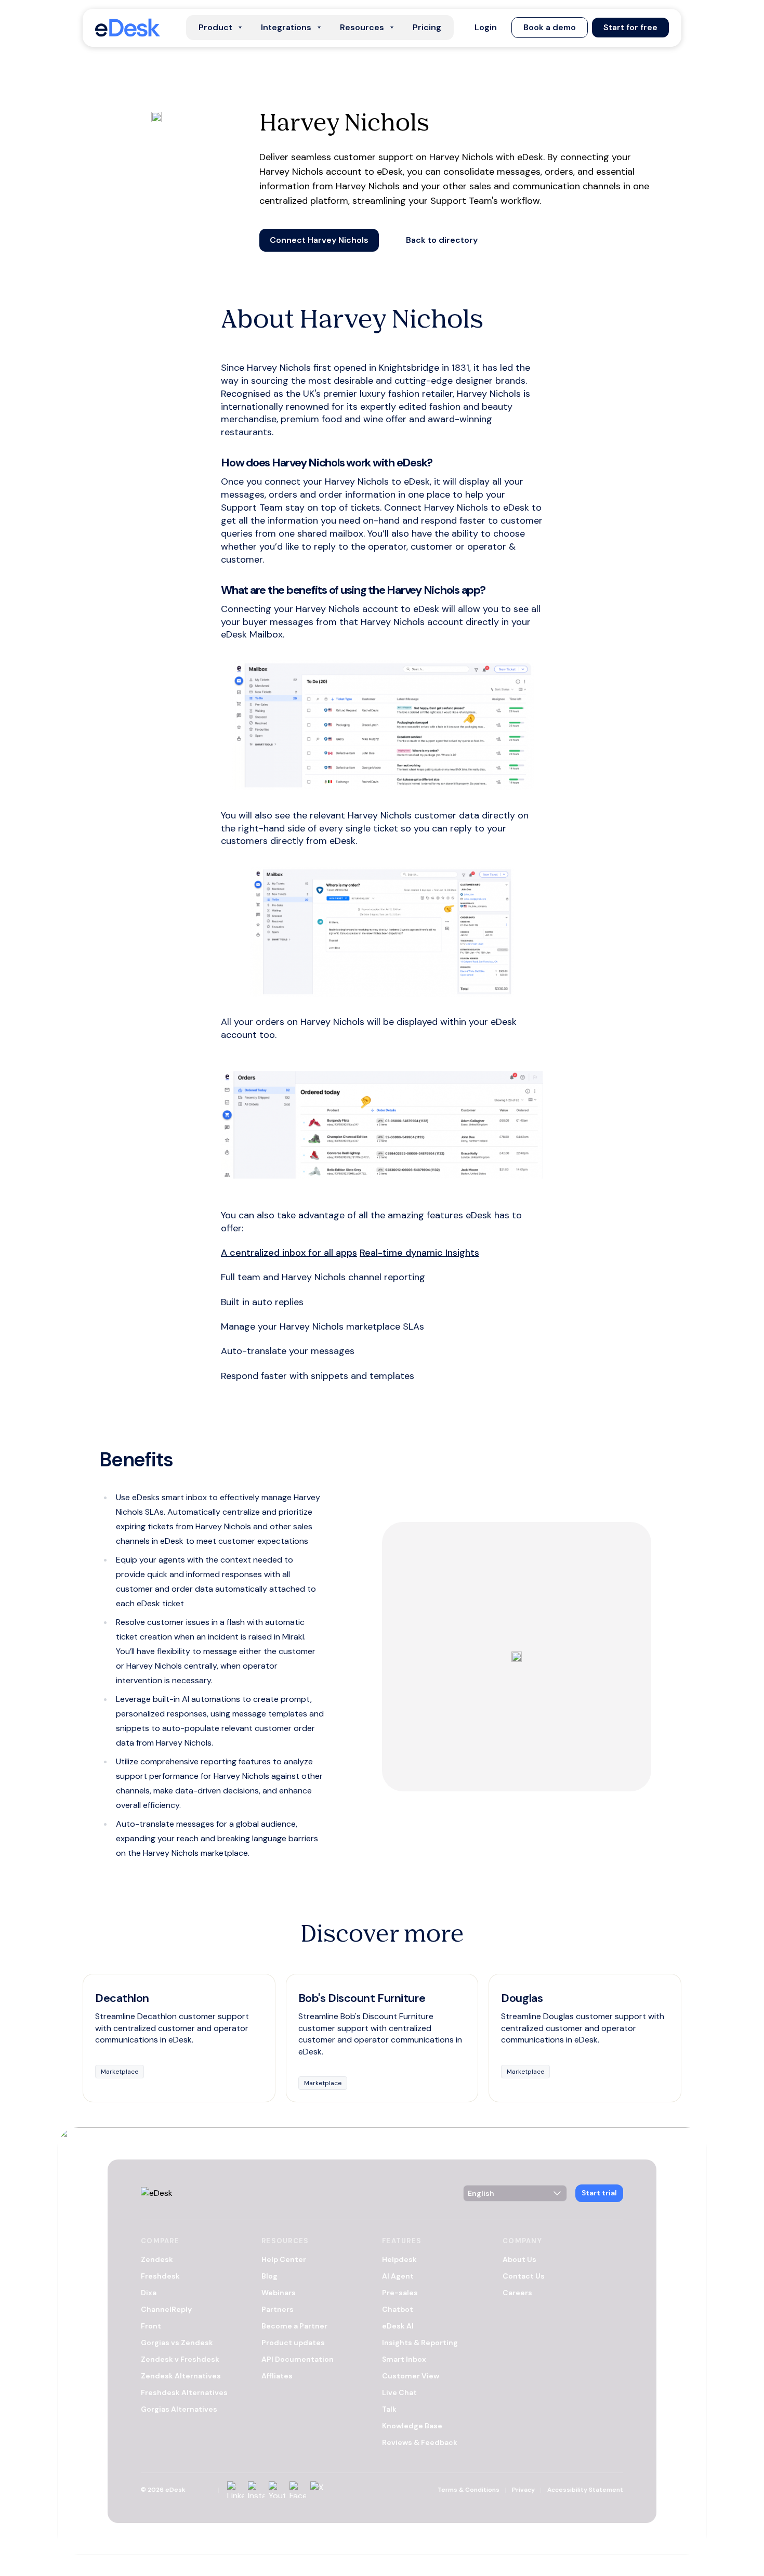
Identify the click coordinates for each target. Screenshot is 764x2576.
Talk (389, 2409)
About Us (519, 2259)
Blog (269, 2276)
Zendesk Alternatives (181, 2376)
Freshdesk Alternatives (184, 2392)
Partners (278, 2309)
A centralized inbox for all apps (289, 1253)
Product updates (293, 2343)
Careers (517, 2293)
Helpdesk (399, 2259)
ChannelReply (166, 2309)
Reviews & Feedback (420, 2442)
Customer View (411, 2376)
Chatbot (398, 2309)
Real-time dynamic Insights (419, 1253)
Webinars (279, 2293)
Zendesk (157, 2259)
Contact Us (524, 2276)
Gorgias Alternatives (179, 2409)
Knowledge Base (412, 2426)
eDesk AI (398, 2326)
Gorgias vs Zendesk (177, 2343)
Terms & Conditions (469, 2490)
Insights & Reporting (420, 2343)
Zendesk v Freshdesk (180, 2359)
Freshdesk (160, 2276)
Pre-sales (400, 2293)
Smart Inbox (404, 2359)
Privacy (523, 2490)
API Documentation (298, 2359)
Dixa (149, 2293)
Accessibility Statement (585, 2490)
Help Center (284, 2259)
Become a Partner (294, 2326)
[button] (486, 28)
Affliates (277, 2376)
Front (151, 2326)
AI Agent (398, 2276)
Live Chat (399, 2392)
